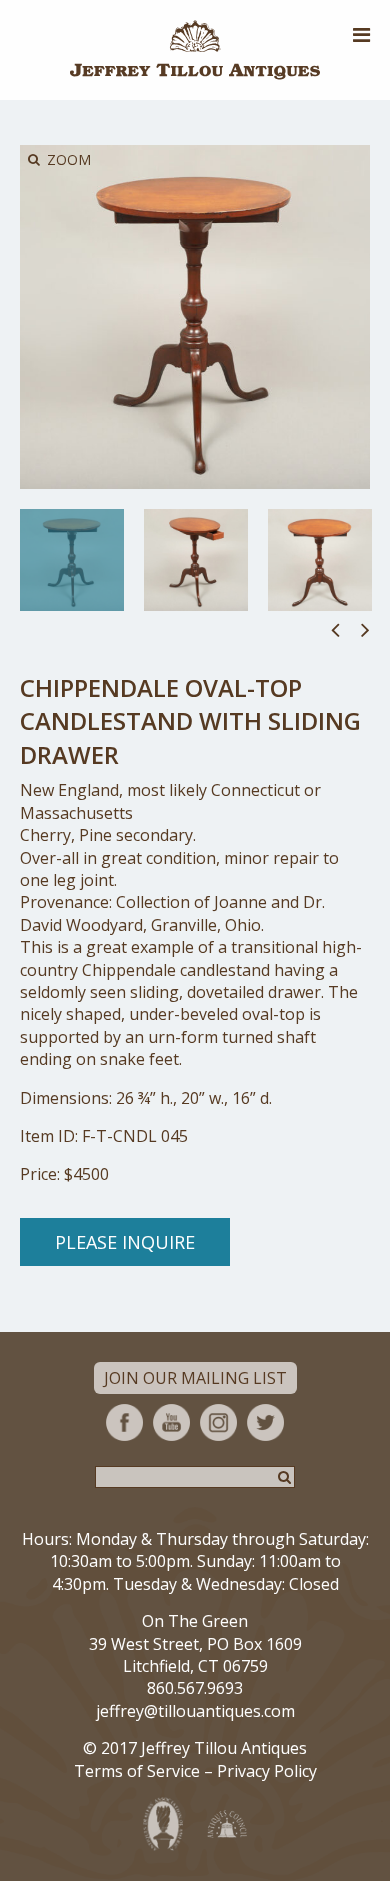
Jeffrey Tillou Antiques (195, 50)
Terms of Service (137, 1771)
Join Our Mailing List (195, 1378)
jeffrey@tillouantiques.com (195, 1711)
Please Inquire (125, 1242)
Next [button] (365, 629)
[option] (72, 560)
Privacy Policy (267, 1771)
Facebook (124, 1422)
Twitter (265, 1422)
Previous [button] (335, 629)
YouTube (171, 1422)
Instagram (218, 1422)
